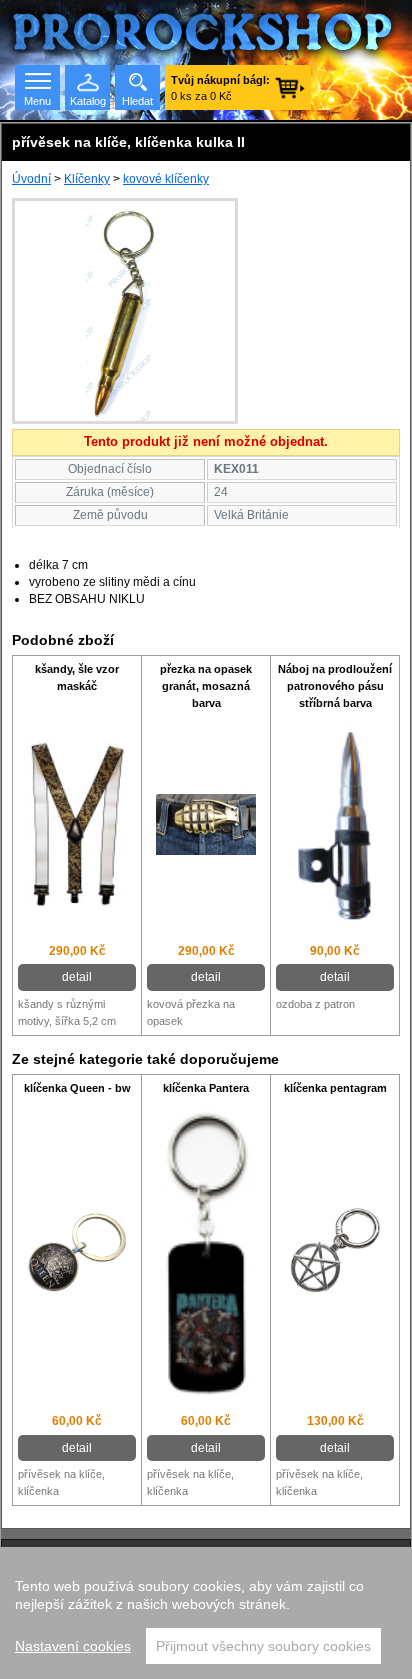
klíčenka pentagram (335, 1088)
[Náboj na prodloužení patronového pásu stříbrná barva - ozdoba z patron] (335, 827)
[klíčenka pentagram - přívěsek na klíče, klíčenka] (335, 1254)
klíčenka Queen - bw (77, 1088)
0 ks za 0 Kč (220, 88)
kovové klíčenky (166, 179)
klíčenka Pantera (206, 1088)
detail (77, 977)
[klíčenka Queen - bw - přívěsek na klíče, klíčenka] (77, 1255)
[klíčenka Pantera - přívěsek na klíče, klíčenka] (206, 1254)
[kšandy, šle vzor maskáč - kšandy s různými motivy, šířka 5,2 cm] (77, 826)
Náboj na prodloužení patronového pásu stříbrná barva (335, 686)
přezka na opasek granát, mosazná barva (206, 686)
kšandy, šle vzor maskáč (77, 677)
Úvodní (31, 179)
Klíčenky (87, 179)
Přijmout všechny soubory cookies (263, 1646)
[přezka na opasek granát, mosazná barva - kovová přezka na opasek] (206, 827)
